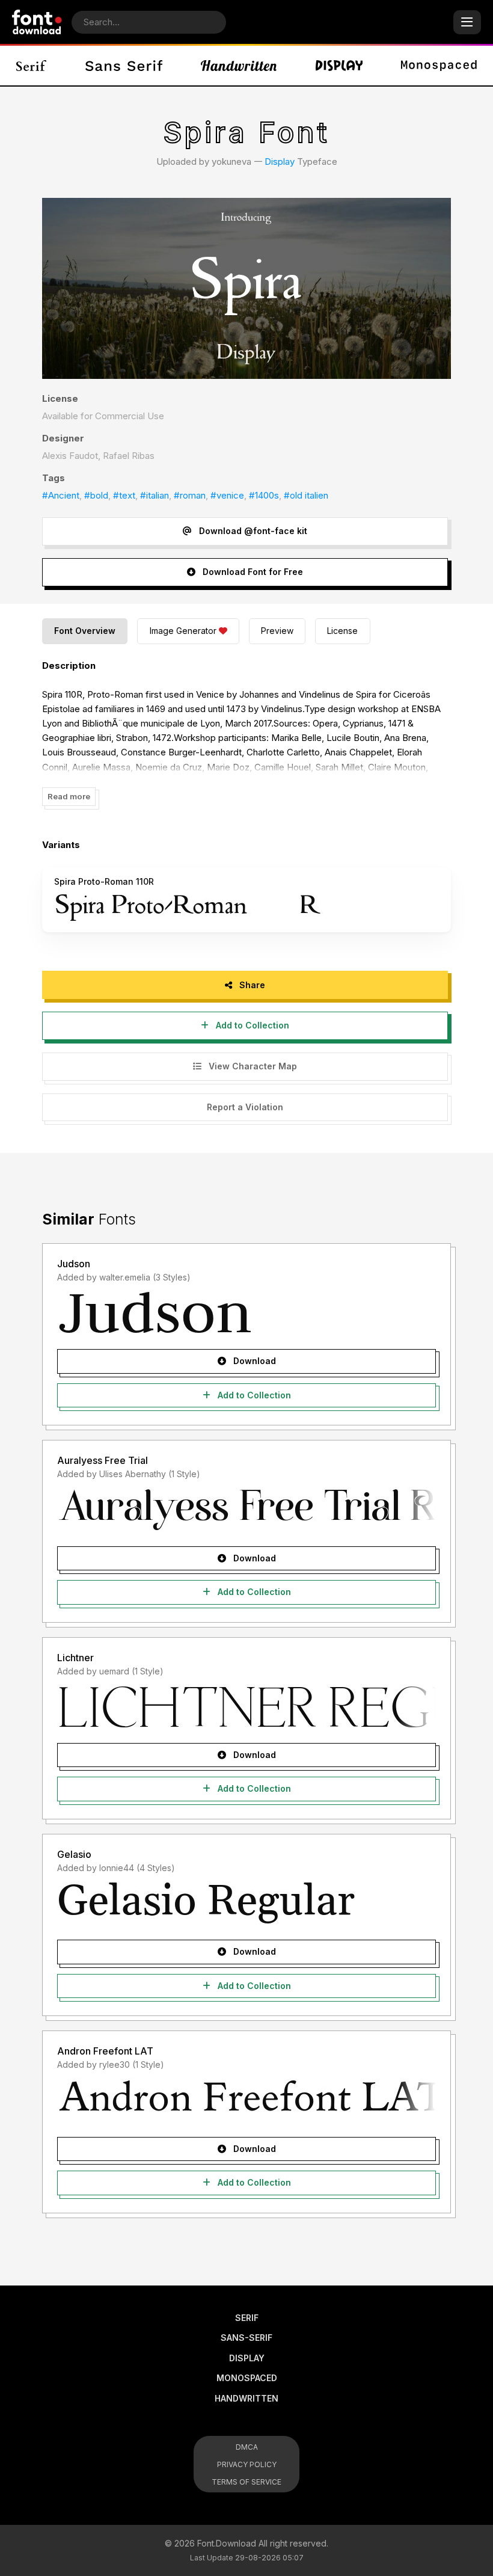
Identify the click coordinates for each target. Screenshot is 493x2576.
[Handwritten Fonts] (239, 66)
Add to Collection (251, 1025)
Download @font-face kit (252, 531)
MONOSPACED (247, 2378)
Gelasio (74, 1854)
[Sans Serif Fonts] (124, 66)
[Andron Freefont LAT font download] (246, 2100)
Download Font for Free (252, 572)
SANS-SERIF (246, 2338)
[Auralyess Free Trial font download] (246, 1510)
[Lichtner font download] (246, 1706)
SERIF (247, 2318)
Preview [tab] (277, 631)
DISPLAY (247, 2358)
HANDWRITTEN (246, 2398)
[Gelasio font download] (246, 1903)
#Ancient (61, 495)
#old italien (306, 495)
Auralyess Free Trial (103, 1460)
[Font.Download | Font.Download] (37, 22)
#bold (96, 495)
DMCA (247, 2447)
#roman (190, 495)
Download (253, 1361)
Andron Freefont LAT (105, 2051)
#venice (227, 495)
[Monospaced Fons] (439, 66)
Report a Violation (245, 1107)
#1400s (264, 495)
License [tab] (342, 631)
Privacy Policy (247, 2464)
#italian (155, 495)
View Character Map (252, 1066)
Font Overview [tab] (85, 631)
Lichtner (75, 1658)
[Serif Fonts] (32, 66)
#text (124, 495)
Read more (69, 796)
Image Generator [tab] (183, 631)
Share (251, 985)
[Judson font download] (246, 1312)
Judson (74, 1264)
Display (280, 161)
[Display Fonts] (339, 66)
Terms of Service (246, 2482)
